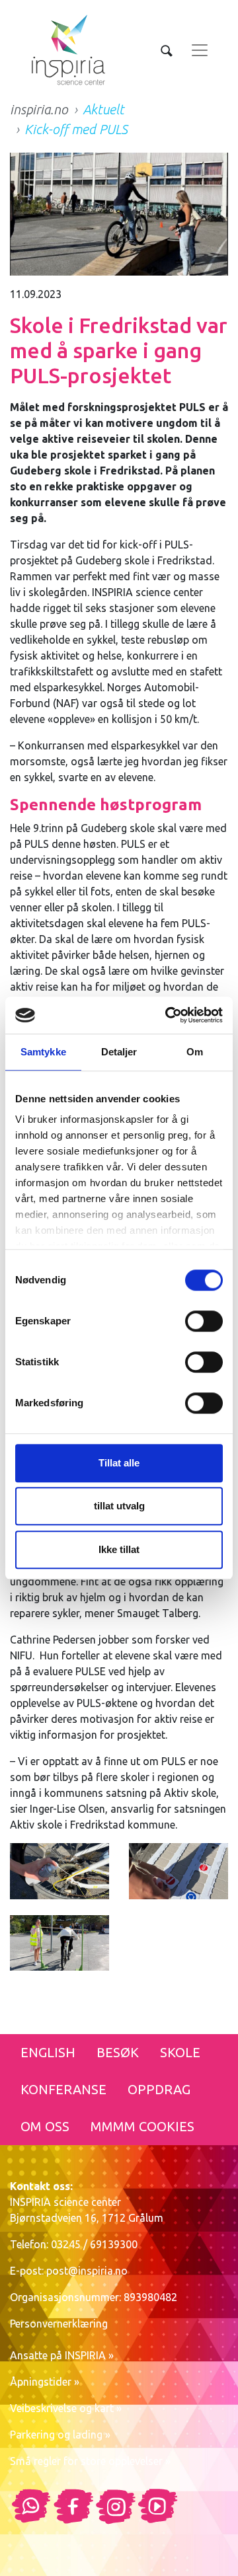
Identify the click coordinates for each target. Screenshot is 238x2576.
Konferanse (63, 2089)
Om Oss (45, 2126)
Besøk (118, 2052)
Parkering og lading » (60, 2435)
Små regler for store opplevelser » (90, 2461)
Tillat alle (119, 1463)
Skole (180, 2052)
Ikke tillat (119, 1549)
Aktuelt (103, 109)
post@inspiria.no (87, 2271)
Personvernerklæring (59, 2324)
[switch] (204, 1321)
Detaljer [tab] (119, 1052)
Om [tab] (195, 1052)
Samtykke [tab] (43, 1052)
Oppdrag (159, 2089)
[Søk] (167, 50)
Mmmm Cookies (142, 2126)
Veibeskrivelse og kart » (66, 2408)
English (48, 2052)
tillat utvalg (119, 1506)
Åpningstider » (45, 2382)
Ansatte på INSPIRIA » (62, 2355)
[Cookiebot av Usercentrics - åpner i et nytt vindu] (168, 1015)
